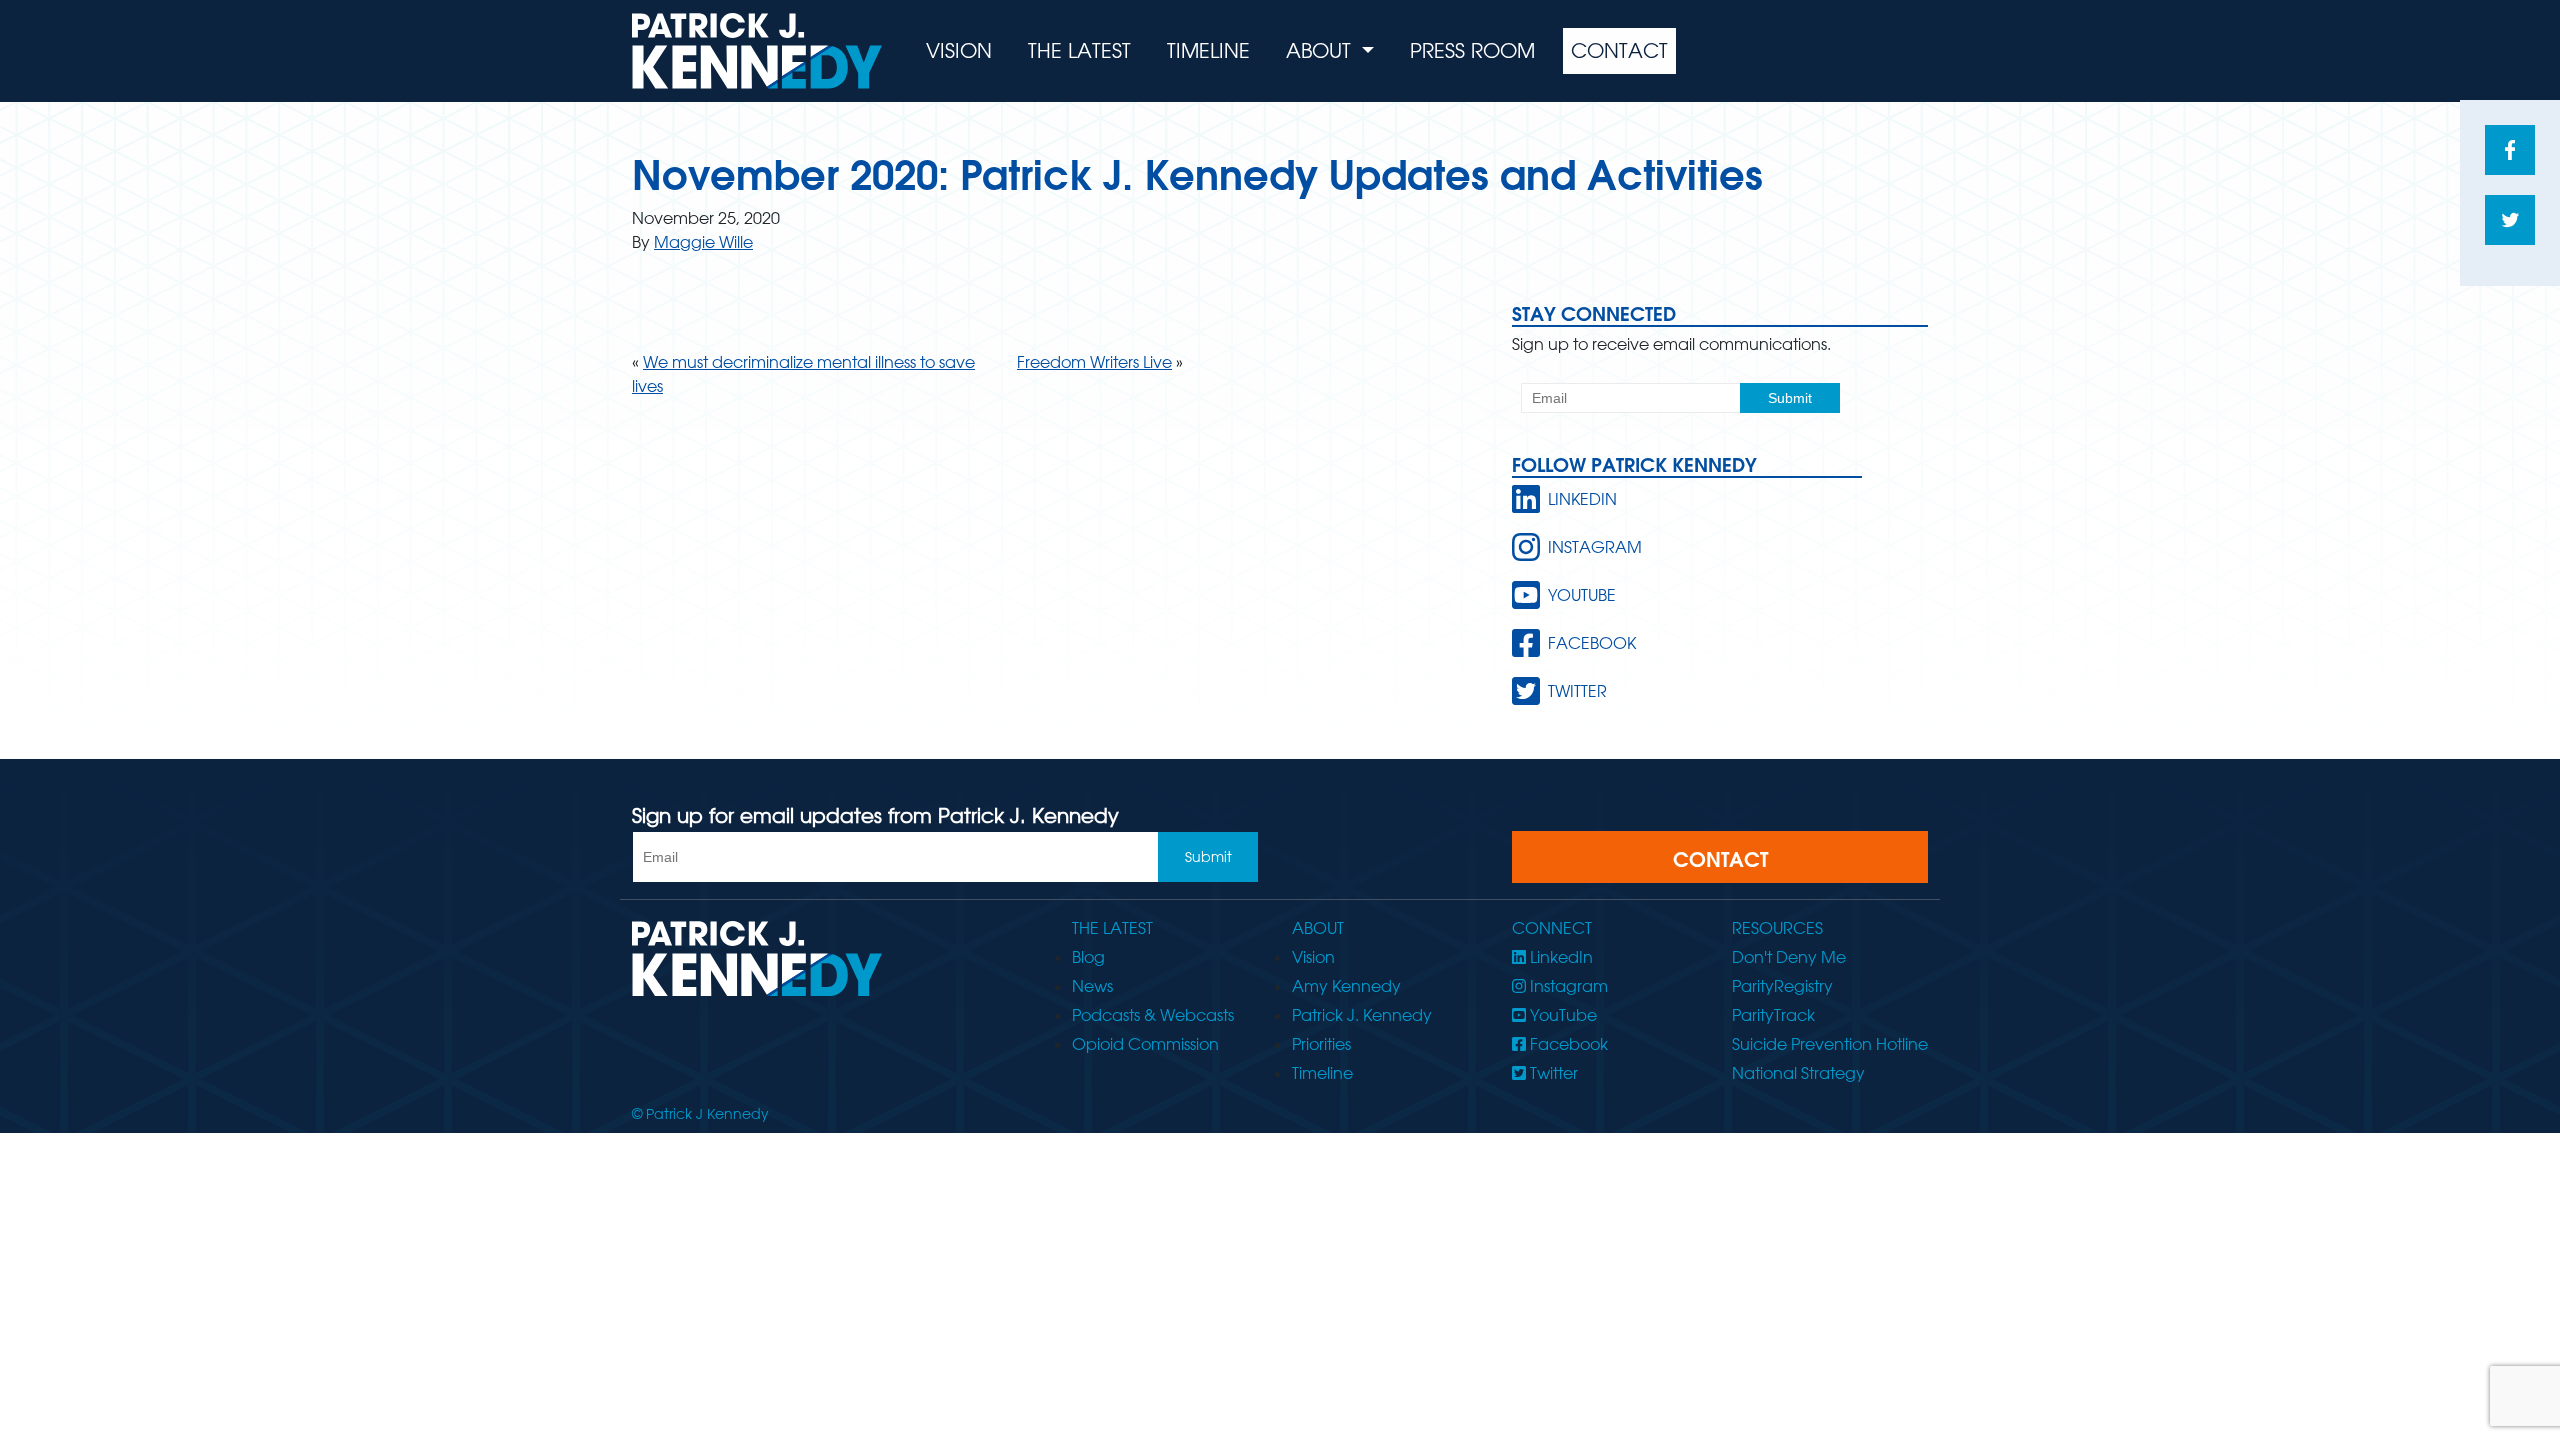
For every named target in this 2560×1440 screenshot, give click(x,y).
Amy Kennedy (1346, 986)
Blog (1088, 957)
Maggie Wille (703, 242)
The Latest (1079, 50)
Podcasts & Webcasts (1153, 1015)
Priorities (1321, 1044)
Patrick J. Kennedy (1362, 1015)
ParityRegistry (1782, 986)
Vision (959, 50)
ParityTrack (1773, 1015)
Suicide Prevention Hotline (1830, 1044)
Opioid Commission (1145, 1044)
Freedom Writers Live (1094, 362)
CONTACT (1720, 859)
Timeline (1208, 50)
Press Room (1472, 50)
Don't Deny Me (1789, 957)
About (1321, 50)
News (1092, 986)
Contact (1619, 50)
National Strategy (1798, 1073)
